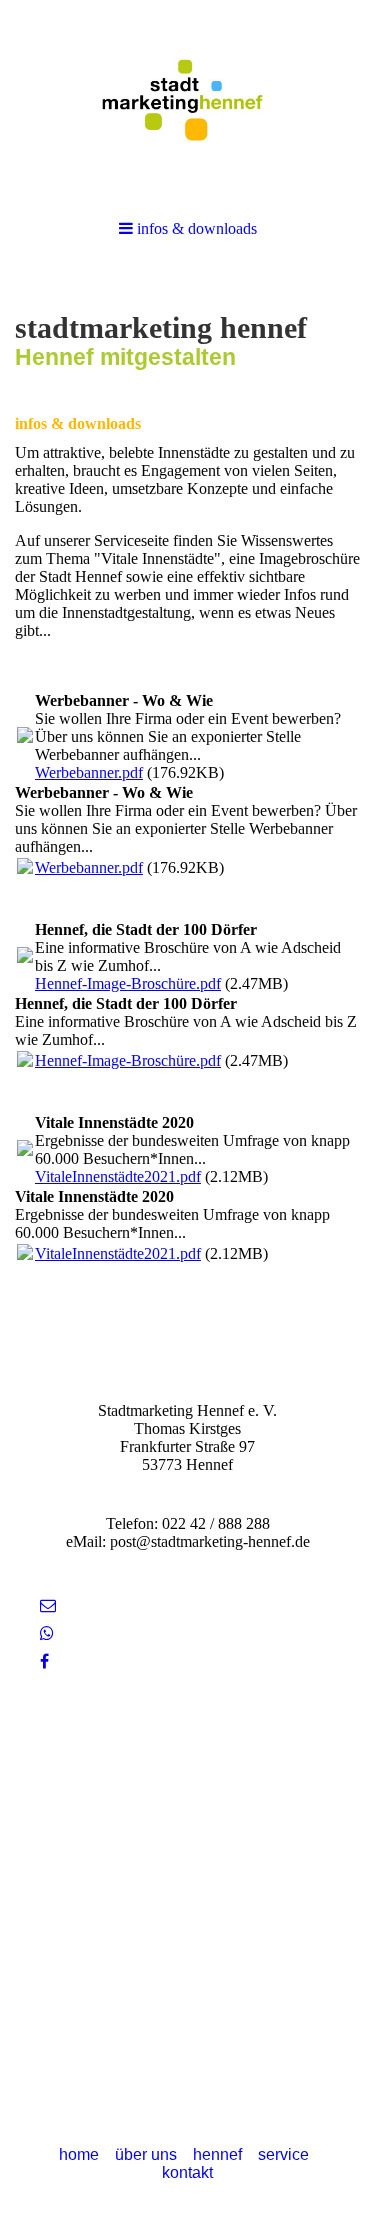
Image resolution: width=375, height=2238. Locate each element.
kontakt (187, 2172)
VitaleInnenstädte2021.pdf (118, 1176)
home (79, 2154)
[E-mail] (48, 1605)
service (283, 2154)
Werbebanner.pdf (89, 772)
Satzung (187, 1753)
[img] (187, 100)
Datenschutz (188, 1789)
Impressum (187, 1771)
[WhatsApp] (47, 1633)
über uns (146, 2154)
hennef (217, 2154)
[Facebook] (44, 1661)
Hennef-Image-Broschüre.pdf (128, 983)
